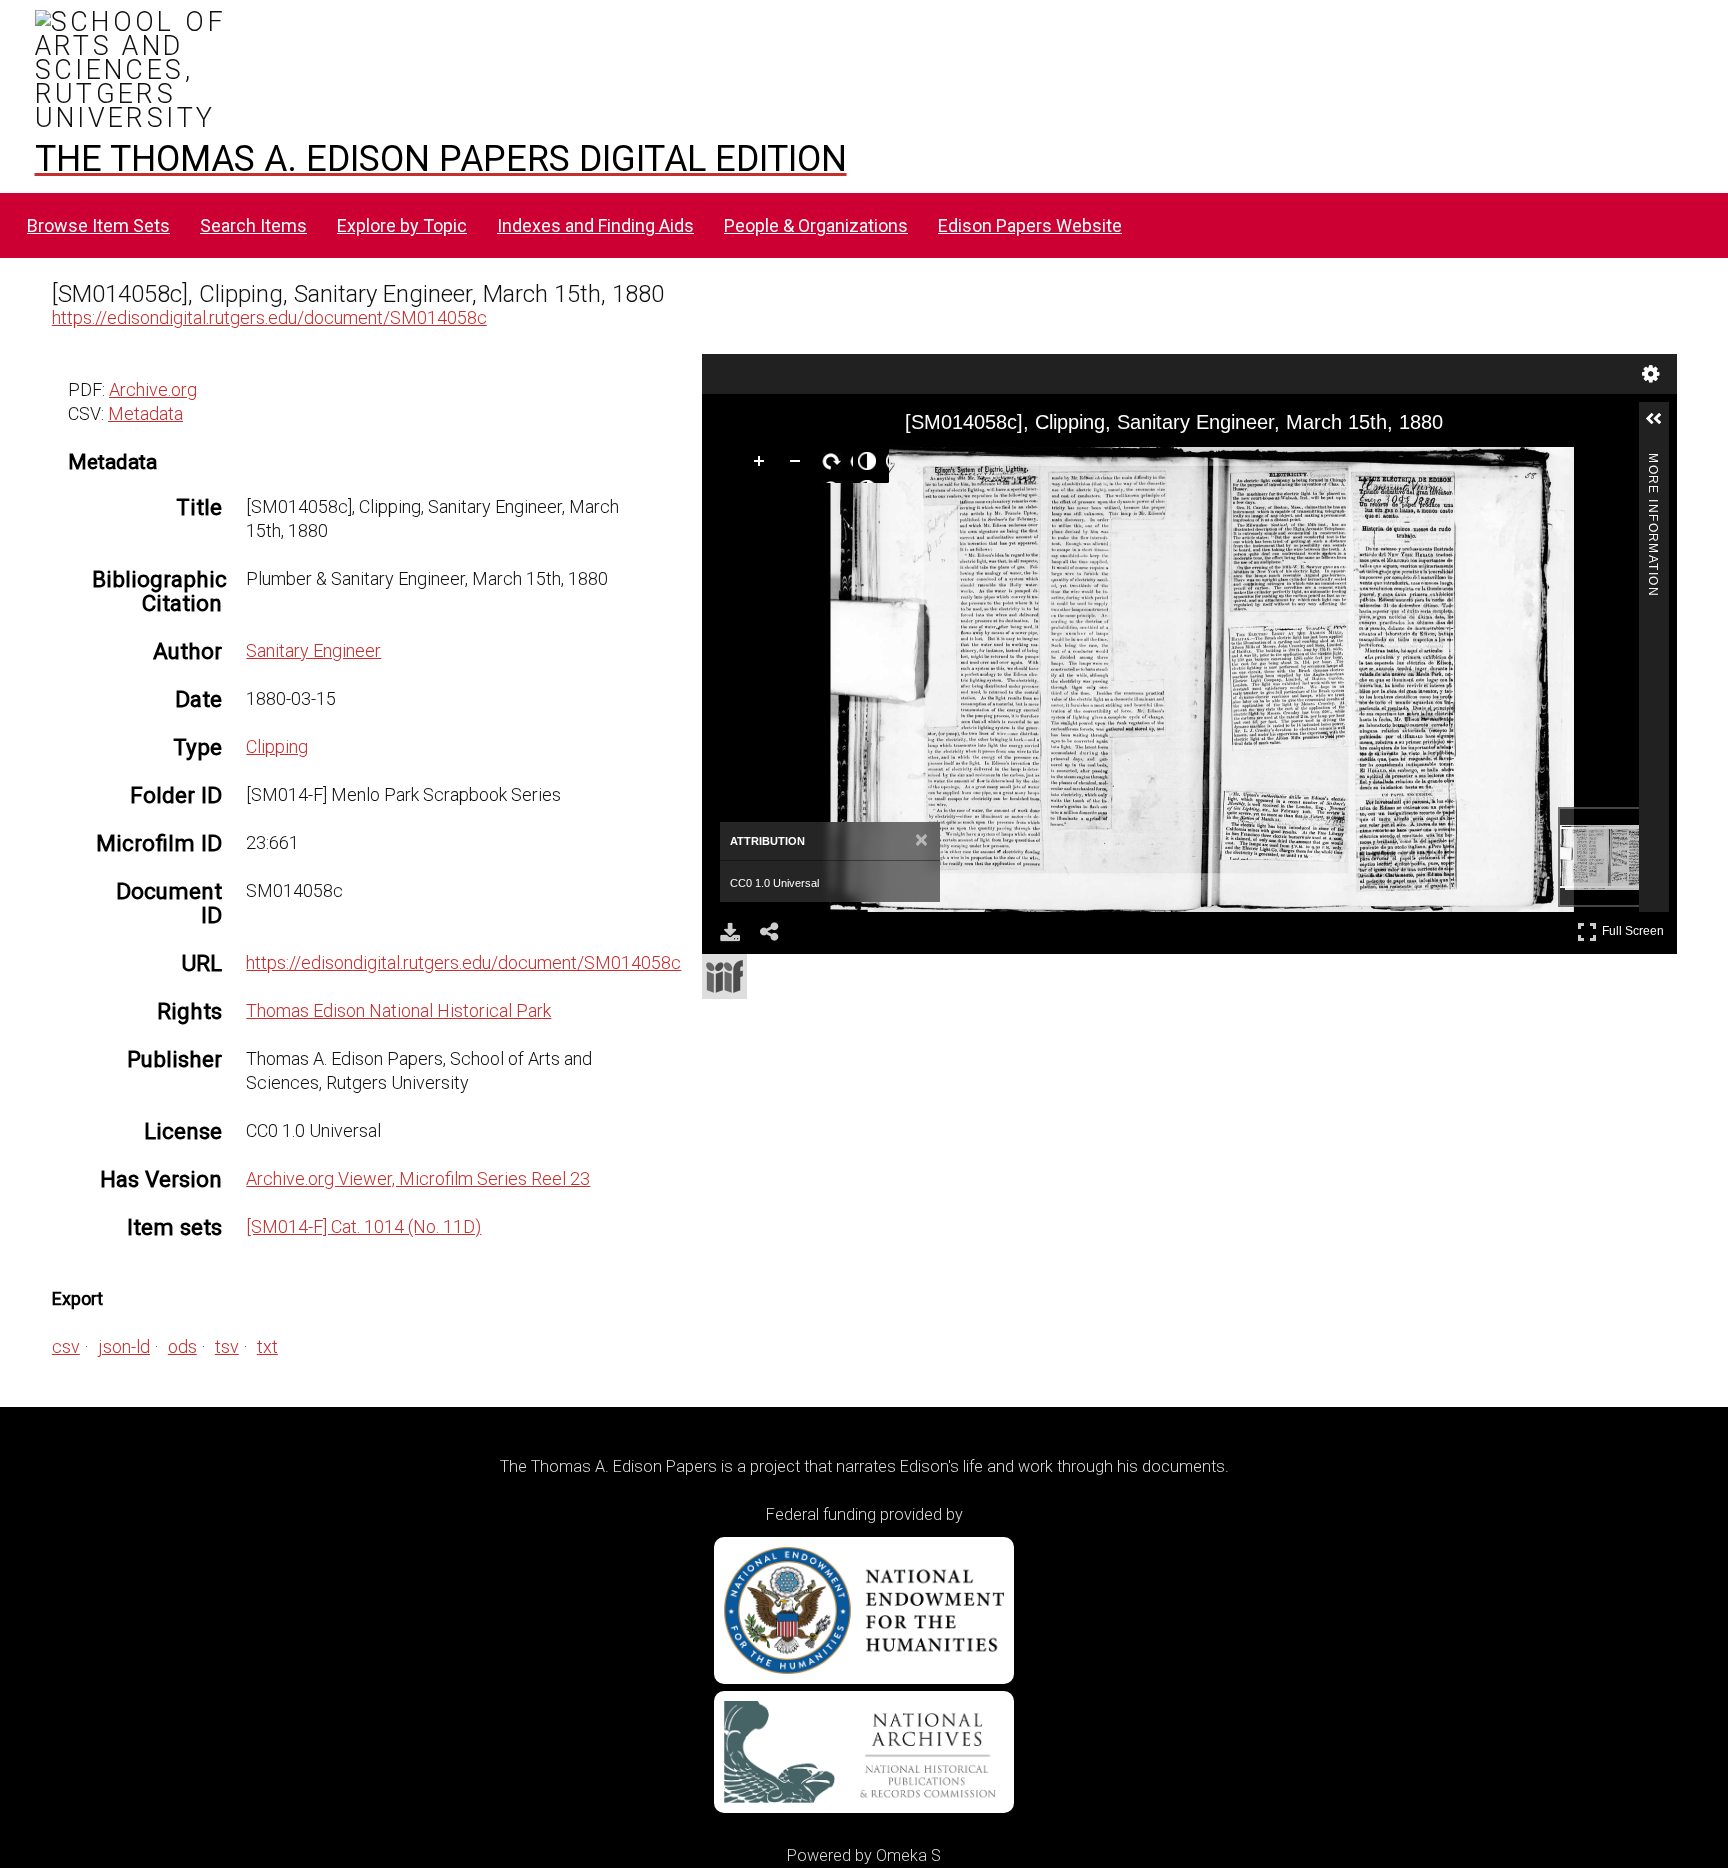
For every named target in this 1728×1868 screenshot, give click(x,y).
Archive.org (153, 389)
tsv (227, 1346)
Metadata (145, 413)
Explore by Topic (402, 225)
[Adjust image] (871, 465)
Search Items (253, 225)
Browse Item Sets (98, 225)
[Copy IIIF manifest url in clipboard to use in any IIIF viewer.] (724, 976)
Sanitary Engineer (313, 650)
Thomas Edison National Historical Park (398, 1010)
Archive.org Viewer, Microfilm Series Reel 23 (418, 1178)
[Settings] (1651, 374)
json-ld (124, 1346)
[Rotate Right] (835, 465)
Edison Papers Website (1030, 225)
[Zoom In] (763, 465)
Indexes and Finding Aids (595, 225)
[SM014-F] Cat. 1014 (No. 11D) (363, 1226)
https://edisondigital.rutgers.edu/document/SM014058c (269, 317)
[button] (1662, 427)
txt (267, 1346)
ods (182, 1346)
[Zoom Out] (799, 465)
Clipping (277, 746)
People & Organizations (816, 225)
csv (66, 1346)
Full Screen (1635, 927)
